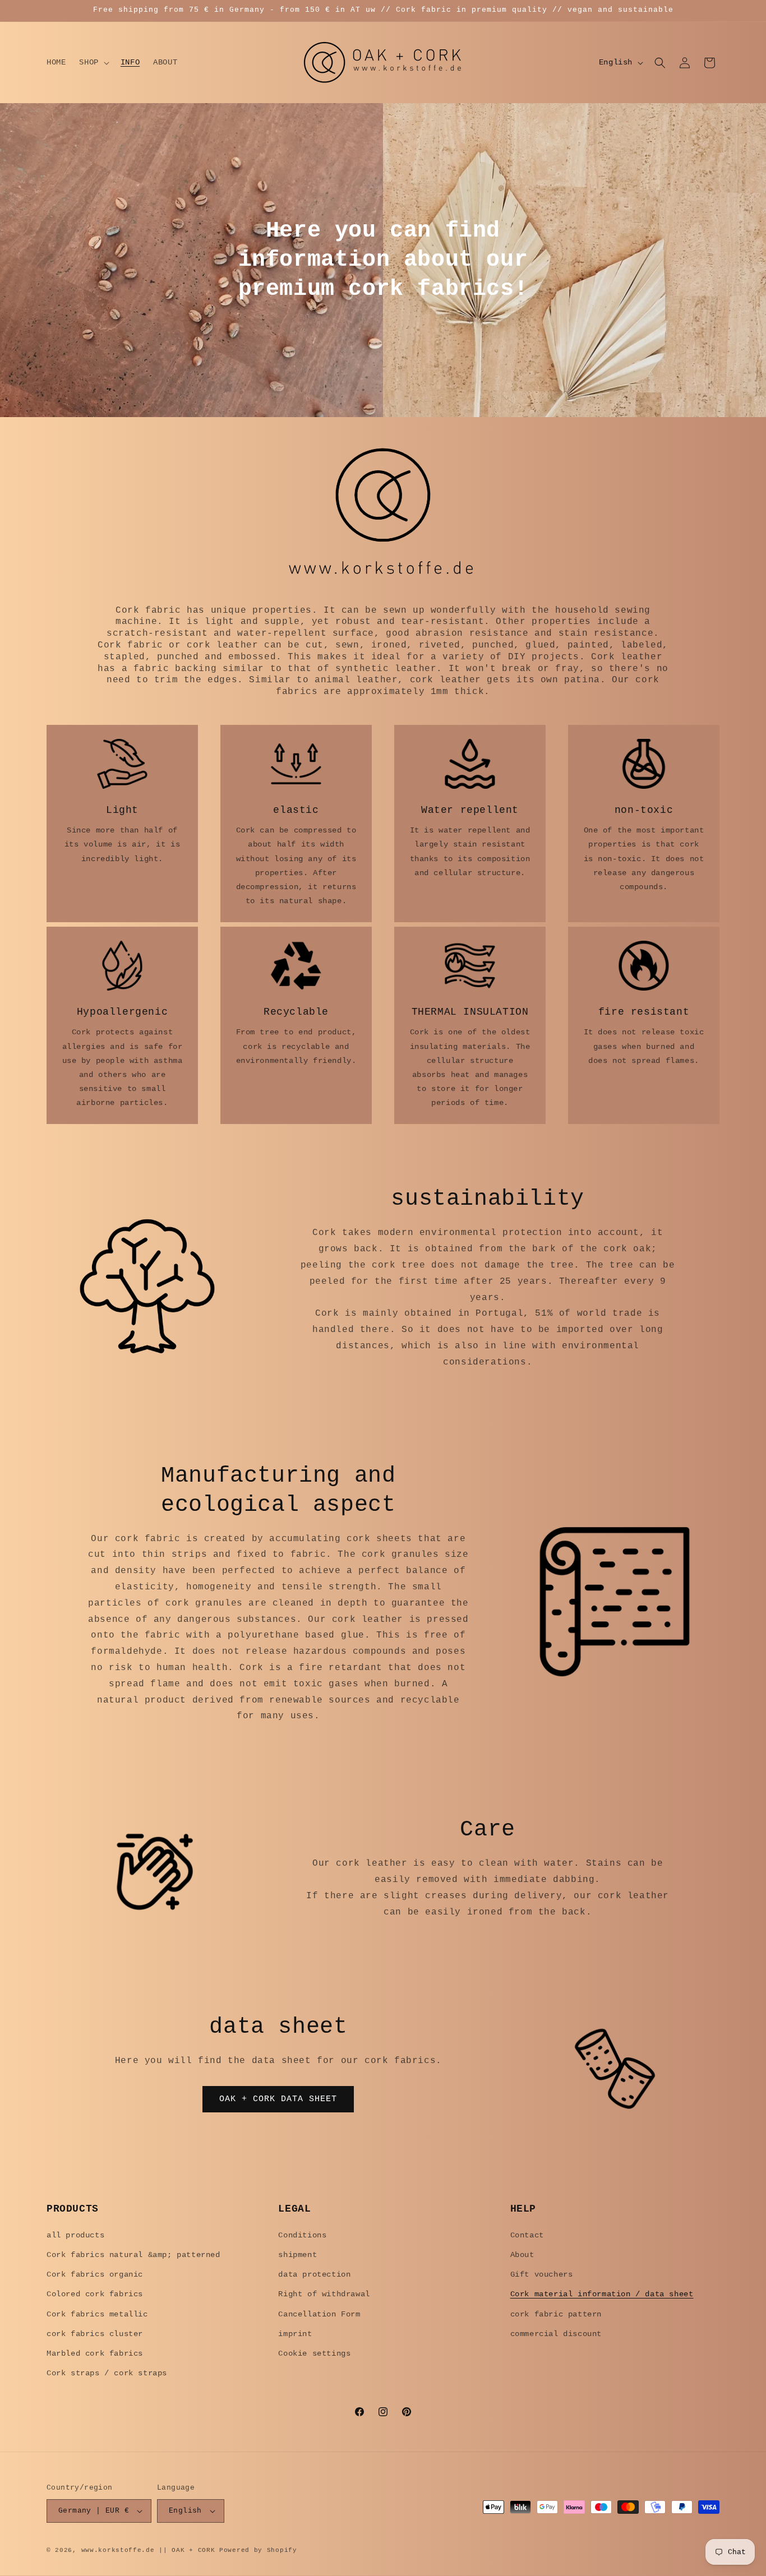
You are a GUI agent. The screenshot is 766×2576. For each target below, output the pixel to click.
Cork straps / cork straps (107, 2373)
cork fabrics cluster (95, 2334)
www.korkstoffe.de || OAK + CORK (148, 2550)
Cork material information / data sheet (602, 2294)
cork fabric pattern (556, 2314)
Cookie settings (314, 2353)
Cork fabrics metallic (97, 2314)
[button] (93, 62)
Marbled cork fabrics (95, 2353)
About (522, 2255)
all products (75, 2235)
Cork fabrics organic (95, 2274)
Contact (527, 2235)
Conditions (302, 2235)
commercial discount (556, 2334)
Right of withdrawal (324, 2294)
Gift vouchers (542, 2274)
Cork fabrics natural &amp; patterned (133, 2255)
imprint (295, 2334)
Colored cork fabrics (95, 2294)
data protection (314, 2274)
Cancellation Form (319, 2314)
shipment (297, 2255)
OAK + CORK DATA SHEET (278, 2099)
